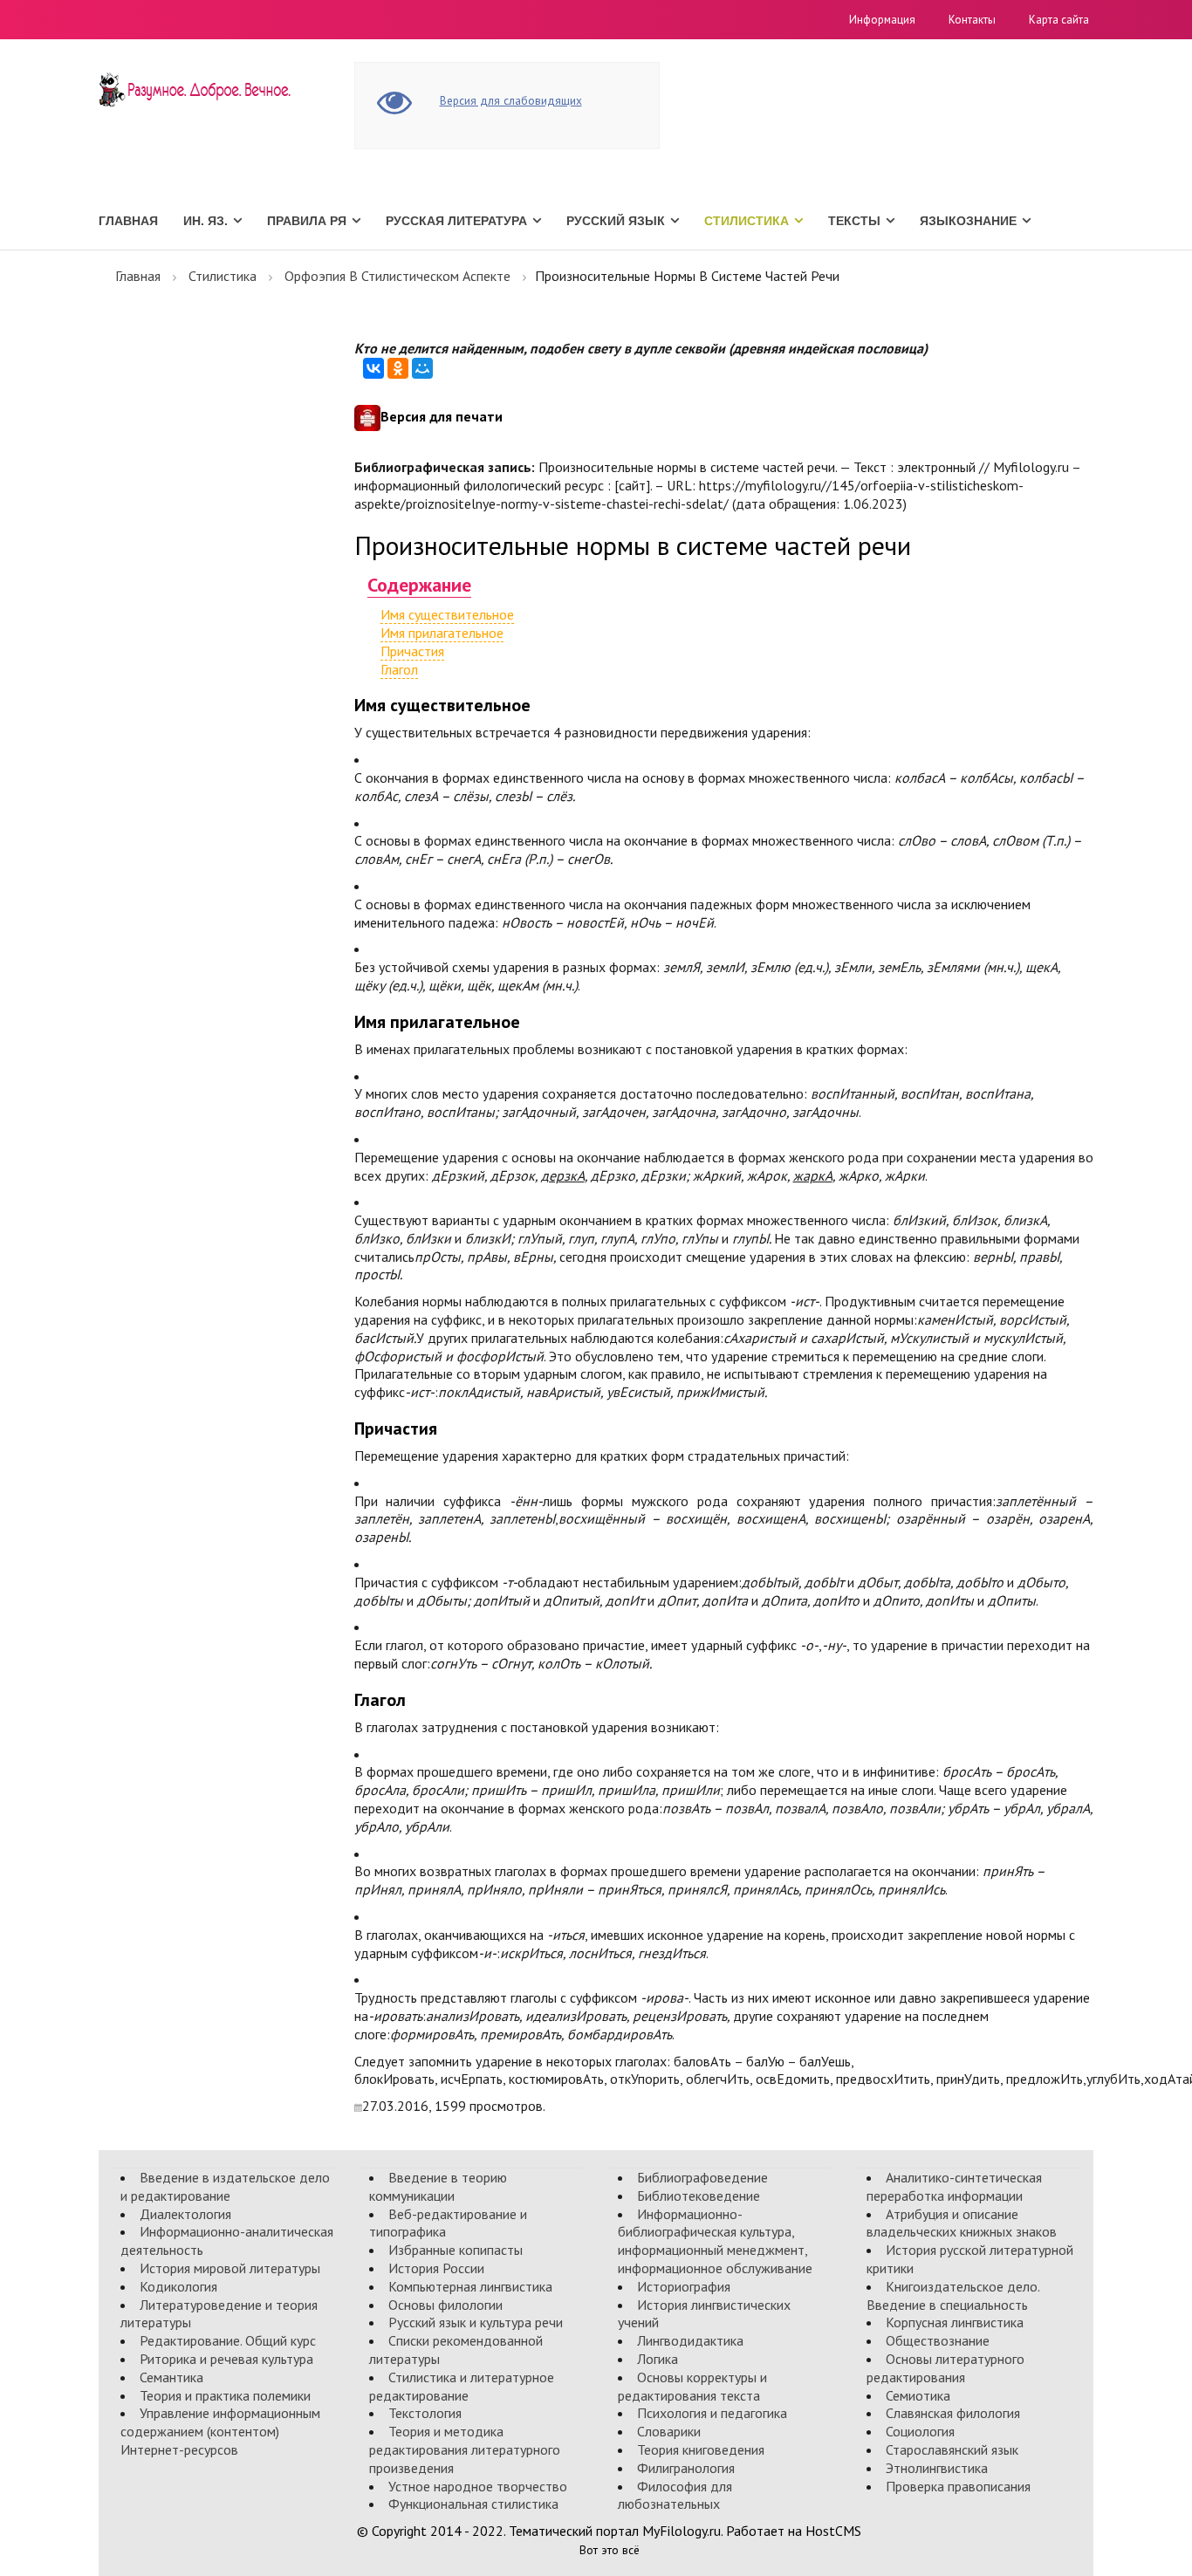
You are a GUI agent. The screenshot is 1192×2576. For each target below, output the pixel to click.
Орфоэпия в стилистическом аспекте (397, 276)
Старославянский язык (952, 2449)
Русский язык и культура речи (476, 2322)
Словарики (669, 2431)
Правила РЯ (307, 221)
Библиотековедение (699, 2196)
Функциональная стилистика (473, 2504)
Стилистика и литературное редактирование (462, 2386)
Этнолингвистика (937, 2468)
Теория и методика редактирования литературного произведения (465, 2449)
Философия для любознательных (675, 2495)
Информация (882, 20)
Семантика (171, 2377)
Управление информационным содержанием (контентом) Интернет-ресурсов (220, 2431)
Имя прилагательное (442, 633)
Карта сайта (1059, 20)
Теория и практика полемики (225, 2395)
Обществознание (938, 2340)
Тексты (854, 221)
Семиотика (918, 2395)
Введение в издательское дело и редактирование (225, 2186)
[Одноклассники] (398, 368)
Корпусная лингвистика (955, 2322)
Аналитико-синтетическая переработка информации (954, 2186)
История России (436, 2268)
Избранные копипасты (456, 2250)
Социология (920, 2431)
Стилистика (747, 221)
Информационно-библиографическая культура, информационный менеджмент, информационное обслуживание (715, 2241)
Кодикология (178, 2286)
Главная (128, 221)
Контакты (972, 20)
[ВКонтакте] (373, 368)
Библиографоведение (702, 2177)
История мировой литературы (230, 2268)
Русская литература (456, 221)
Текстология (425, 2413)
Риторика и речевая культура (226, 2359)
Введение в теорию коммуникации (438, 2186)
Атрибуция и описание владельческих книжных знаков (962, 2223)
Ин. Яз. (206, 221)
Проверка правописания (958, 2486)
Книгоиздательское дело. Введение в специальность (953, 2295)
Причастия (412, 651)
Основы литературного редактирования (945, 2368)
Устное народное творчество (478, 2486)
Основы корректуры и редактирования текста (692, 2386)
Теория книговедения (701, 2449)
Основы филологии (445, 2305)
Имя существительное (447, 614)
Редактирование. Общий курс (228, 2340)
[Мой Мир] (422, 368)
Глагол (399, 669)
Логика (658, 2359)
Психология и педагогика (712, 2413)
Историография (684, 2286)
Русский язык (616, 221)
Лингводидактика (690, 2340)
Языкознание (968, 221)
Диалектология (185, 2214)
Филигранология (686, 2468)
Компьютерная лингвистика (470, 2286)
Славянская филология (953, 2413)
